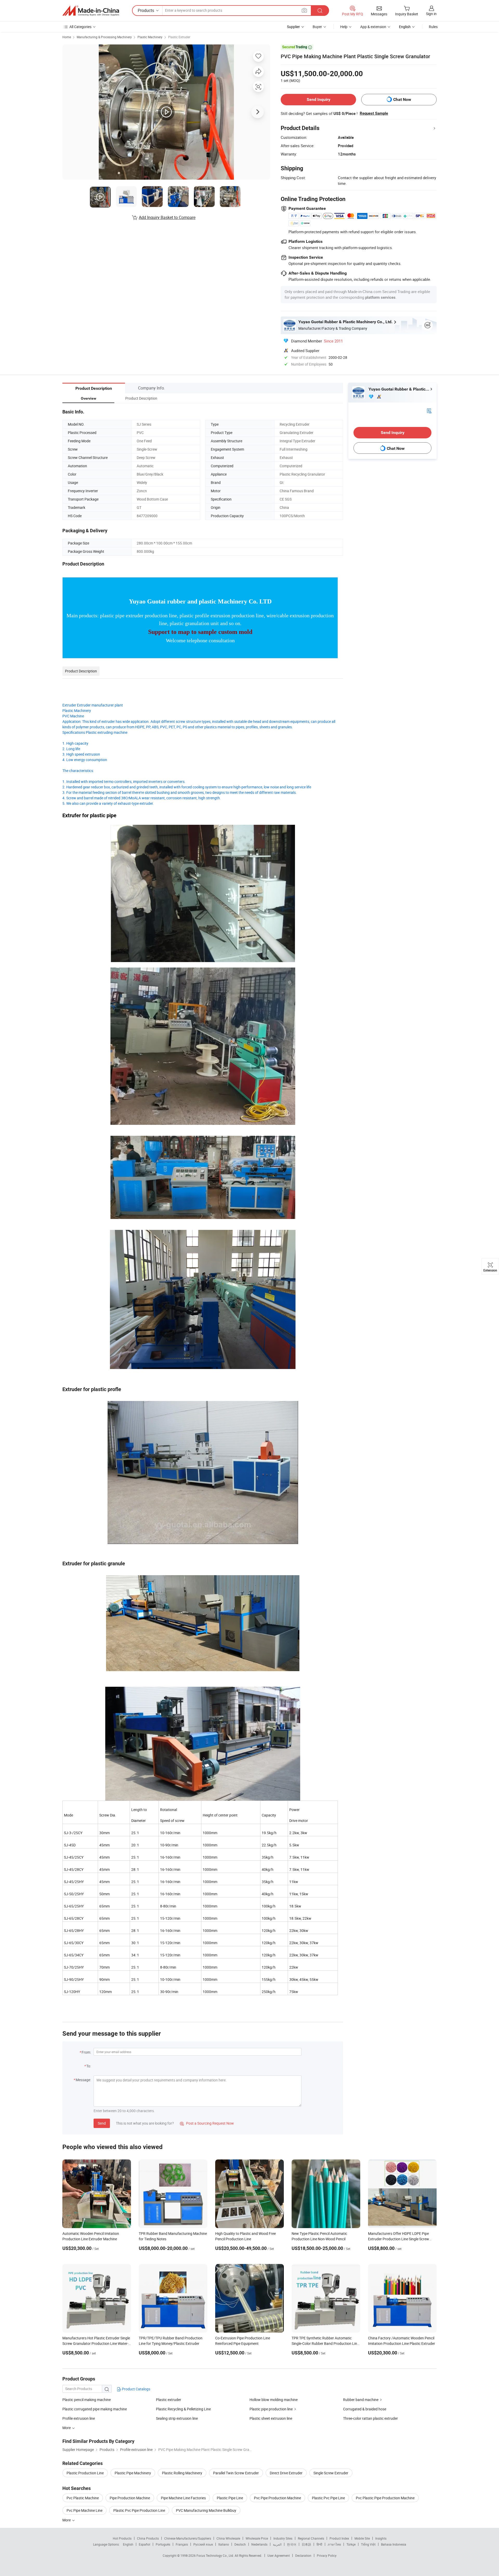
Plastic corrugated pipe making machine (95, 2409)
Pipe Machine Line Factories (183, 2498)
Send (102, 2123)
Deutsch (240, 2544)
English (128, 2544)
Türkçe (351, 2544)
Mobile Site (362, 2538)
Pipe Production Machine (130, 2498)
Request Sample (374, 113)
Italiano (224, 2544)
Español (145, 2544)
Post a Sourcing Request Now (207, 2123)
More (67, 2520)
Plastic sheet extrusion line (271, 2418)
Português (163, 2544)
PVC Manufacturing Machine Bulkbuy (206, 2510)
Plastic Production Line (85, 2473)
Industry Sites (283, 2538)
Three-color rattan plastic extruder (370, 2418)
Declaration (303, 2555)
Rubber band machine (361, 2400)
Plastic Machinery (150, 37)
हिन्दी (319, 2544)
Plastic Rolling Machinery (182, 2473)
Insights (381, 2538)
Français (182, 2544)
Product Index (339, 2538)
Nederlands (259, 2544)
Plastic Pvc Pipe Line (328, 2498)
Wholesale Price (257, 2538)
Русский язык (203, 2544)
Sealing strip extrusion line (177, 2418)
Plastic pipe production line (271, 2409)
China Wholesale (228, 2538)
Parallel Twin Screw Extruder (236, 2473)
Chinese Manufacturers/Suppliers (188, 2538)
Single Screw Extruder (331, 2473)
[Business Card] (429, 410)
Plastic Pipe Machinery (133, 2473)
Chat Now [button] (402, 99)
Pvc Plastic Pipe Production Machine (385, 2498)
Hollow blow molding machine (274, 2400)
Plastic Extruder (179, 37)
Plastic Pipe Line (230, 2498)
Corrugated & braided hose (365, 2409)
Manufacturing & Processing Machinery (104, 37)
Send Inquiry (319, 99)
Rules (433, 27)
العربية (277, 2544)
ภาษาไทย (334, 2544)
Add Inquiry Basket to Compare (167, 217)
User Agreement (279, 2555)
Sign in (431, 14)
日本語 (306, 2544)
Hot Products (122, 2538)
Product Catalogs (136, 2389)
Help (344, 27)
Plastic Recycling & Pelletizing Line (183, 2409)
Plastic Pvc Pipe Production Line (139, 2510)
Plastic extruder (169, 2400)
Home (67, 37)
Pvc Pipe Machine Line (84, 2510)
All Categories (80, 27)
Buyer (317, 27)
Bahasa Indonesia (394, 2544)
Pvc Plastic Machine (83, 2498)
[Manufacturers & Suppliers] (91, 11)
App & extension (373, 27)
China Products (148, 2538)
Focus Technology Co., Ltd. (216, 2555)
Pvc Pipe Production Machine (277, 2498)
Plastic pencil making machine (87, 2400)
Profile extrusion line (79, 2418)
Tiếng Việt (368, 2544)
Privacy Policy (327, 2555)
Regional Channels (311, 2538)
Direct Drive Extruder (286, 2473)
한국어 (292, 2544)
